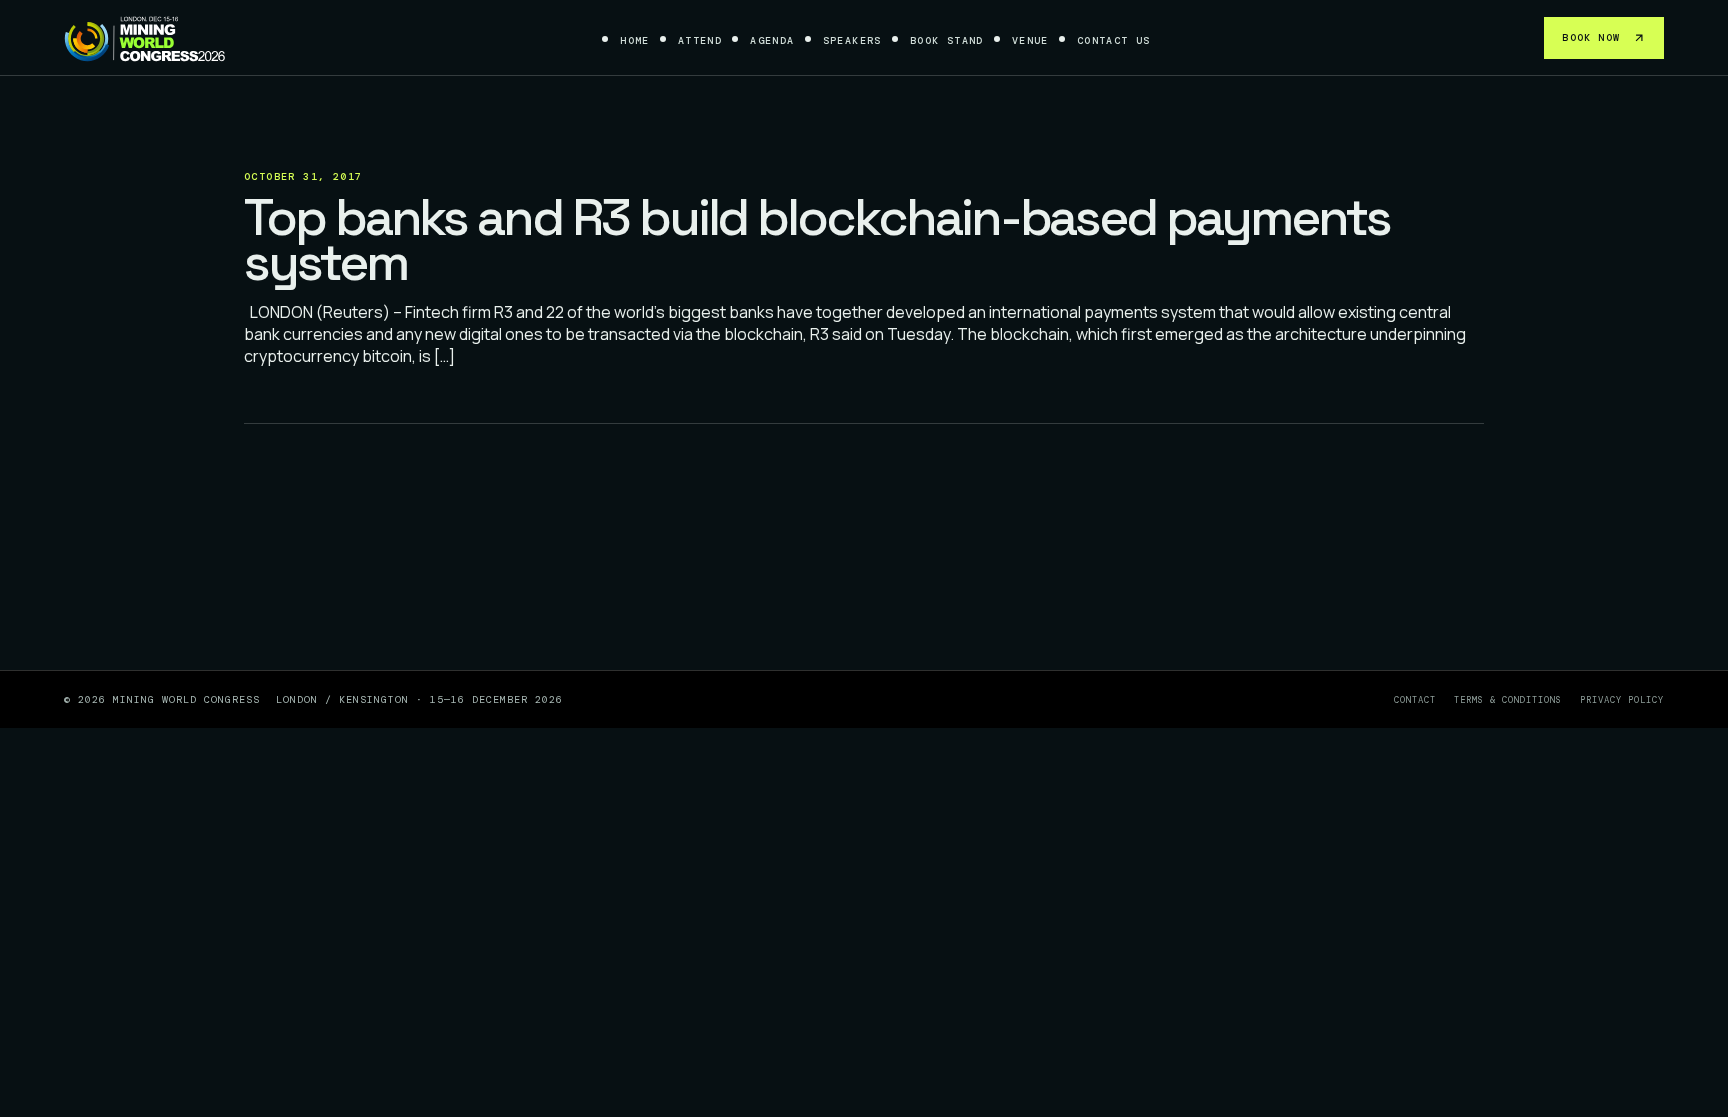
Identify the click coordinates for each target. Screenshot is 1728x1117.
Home (635, 40)
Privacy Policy (1622, 700)
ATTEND (700, 40)
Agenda (772, 40)
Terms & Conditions (1508, 700)
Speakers (852, 40)
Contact (1415, 700)
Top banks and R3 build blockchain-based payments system (817, 240)
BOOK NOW (1591, 37)
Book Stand (947, 40)
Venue (1030, 40)
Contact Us (1114, 40)
